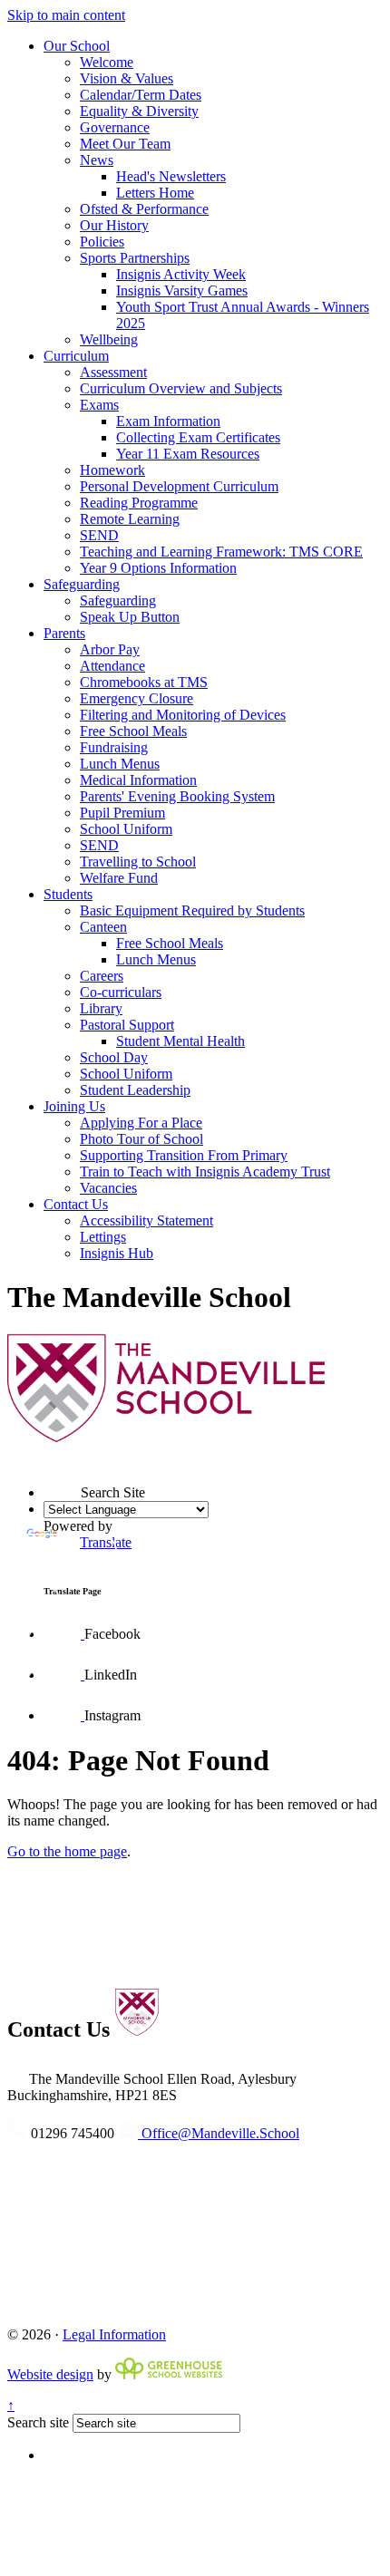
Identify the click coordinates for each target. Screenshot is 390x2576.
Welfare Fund (119, 878)
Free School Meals (133, 731)
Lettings (103, 1237)
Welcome (107, 62)
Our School (77, 46)
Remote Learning (130, 519)
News (97, 160)
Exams (99, 405)
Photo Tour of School (141, 1139)
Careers (102, 976)
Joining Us (74, 1106)
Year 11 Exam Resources (188, 454)
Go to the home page (67, 1851)
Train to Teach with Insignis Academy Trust (205, 1172)
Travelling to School (138, 862)
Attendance (112, 666)
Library (101, 1008)
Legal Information (114, 2334)
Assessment (113, 372)
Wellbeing (109, 339)
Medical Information (138, 780)
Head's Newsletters (171, 176)
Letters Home (155, 193)
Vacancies (108, 1188)
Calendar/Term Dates (141, 95)
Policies (102, 242)
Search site (38, 2422)
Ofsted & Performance (144, 209)
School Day (114, 1057)
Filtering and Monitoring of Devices (183, 715)
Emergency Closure (136, 698)
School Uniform (126, 829)
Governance (115, 127)
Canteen (103, 927)
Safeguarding (82, 584)
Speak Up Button (130, 617)
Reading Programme (139, 503)
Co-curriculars (121, 992)
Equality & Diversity (139, 111)
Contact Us (76, 1204)
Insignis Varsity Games (182, 291)
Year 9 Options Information (158, 568)
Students (68, 894)
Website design (50, 2374)
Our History (114, 225)
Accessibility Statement (146, 1220)
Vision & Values (127, 78)
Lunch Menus (120, 764)
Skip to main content (66, 15)
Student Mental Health (180, 1041)
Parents (64, 633)
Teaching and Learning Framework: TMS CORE (221, 552)
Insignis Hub (117, 1253)
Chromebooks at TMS (144, 682)
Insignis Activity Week (181, 274)
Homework (112, 470)
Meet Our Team (125, 144)
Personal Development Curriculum (179, 486)
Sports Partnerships (135, 258)
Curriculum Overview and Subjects (181, 388)
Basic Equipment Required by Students (192, 910)
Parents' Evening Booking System (177, 796)
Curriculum (76, 356)
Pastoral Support (127, 1025)
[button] (44, 1460)
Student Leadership (135, 1090)
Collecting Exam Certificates (198, 437)
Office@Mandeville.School (219, 2133)
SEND (99, 535)
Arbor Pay (110, 649)
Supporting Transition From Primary (184, 1155)
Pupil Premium (122, 813)
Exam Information (168, 421)
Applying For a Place (141, 1123)
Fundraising (114, 747)
